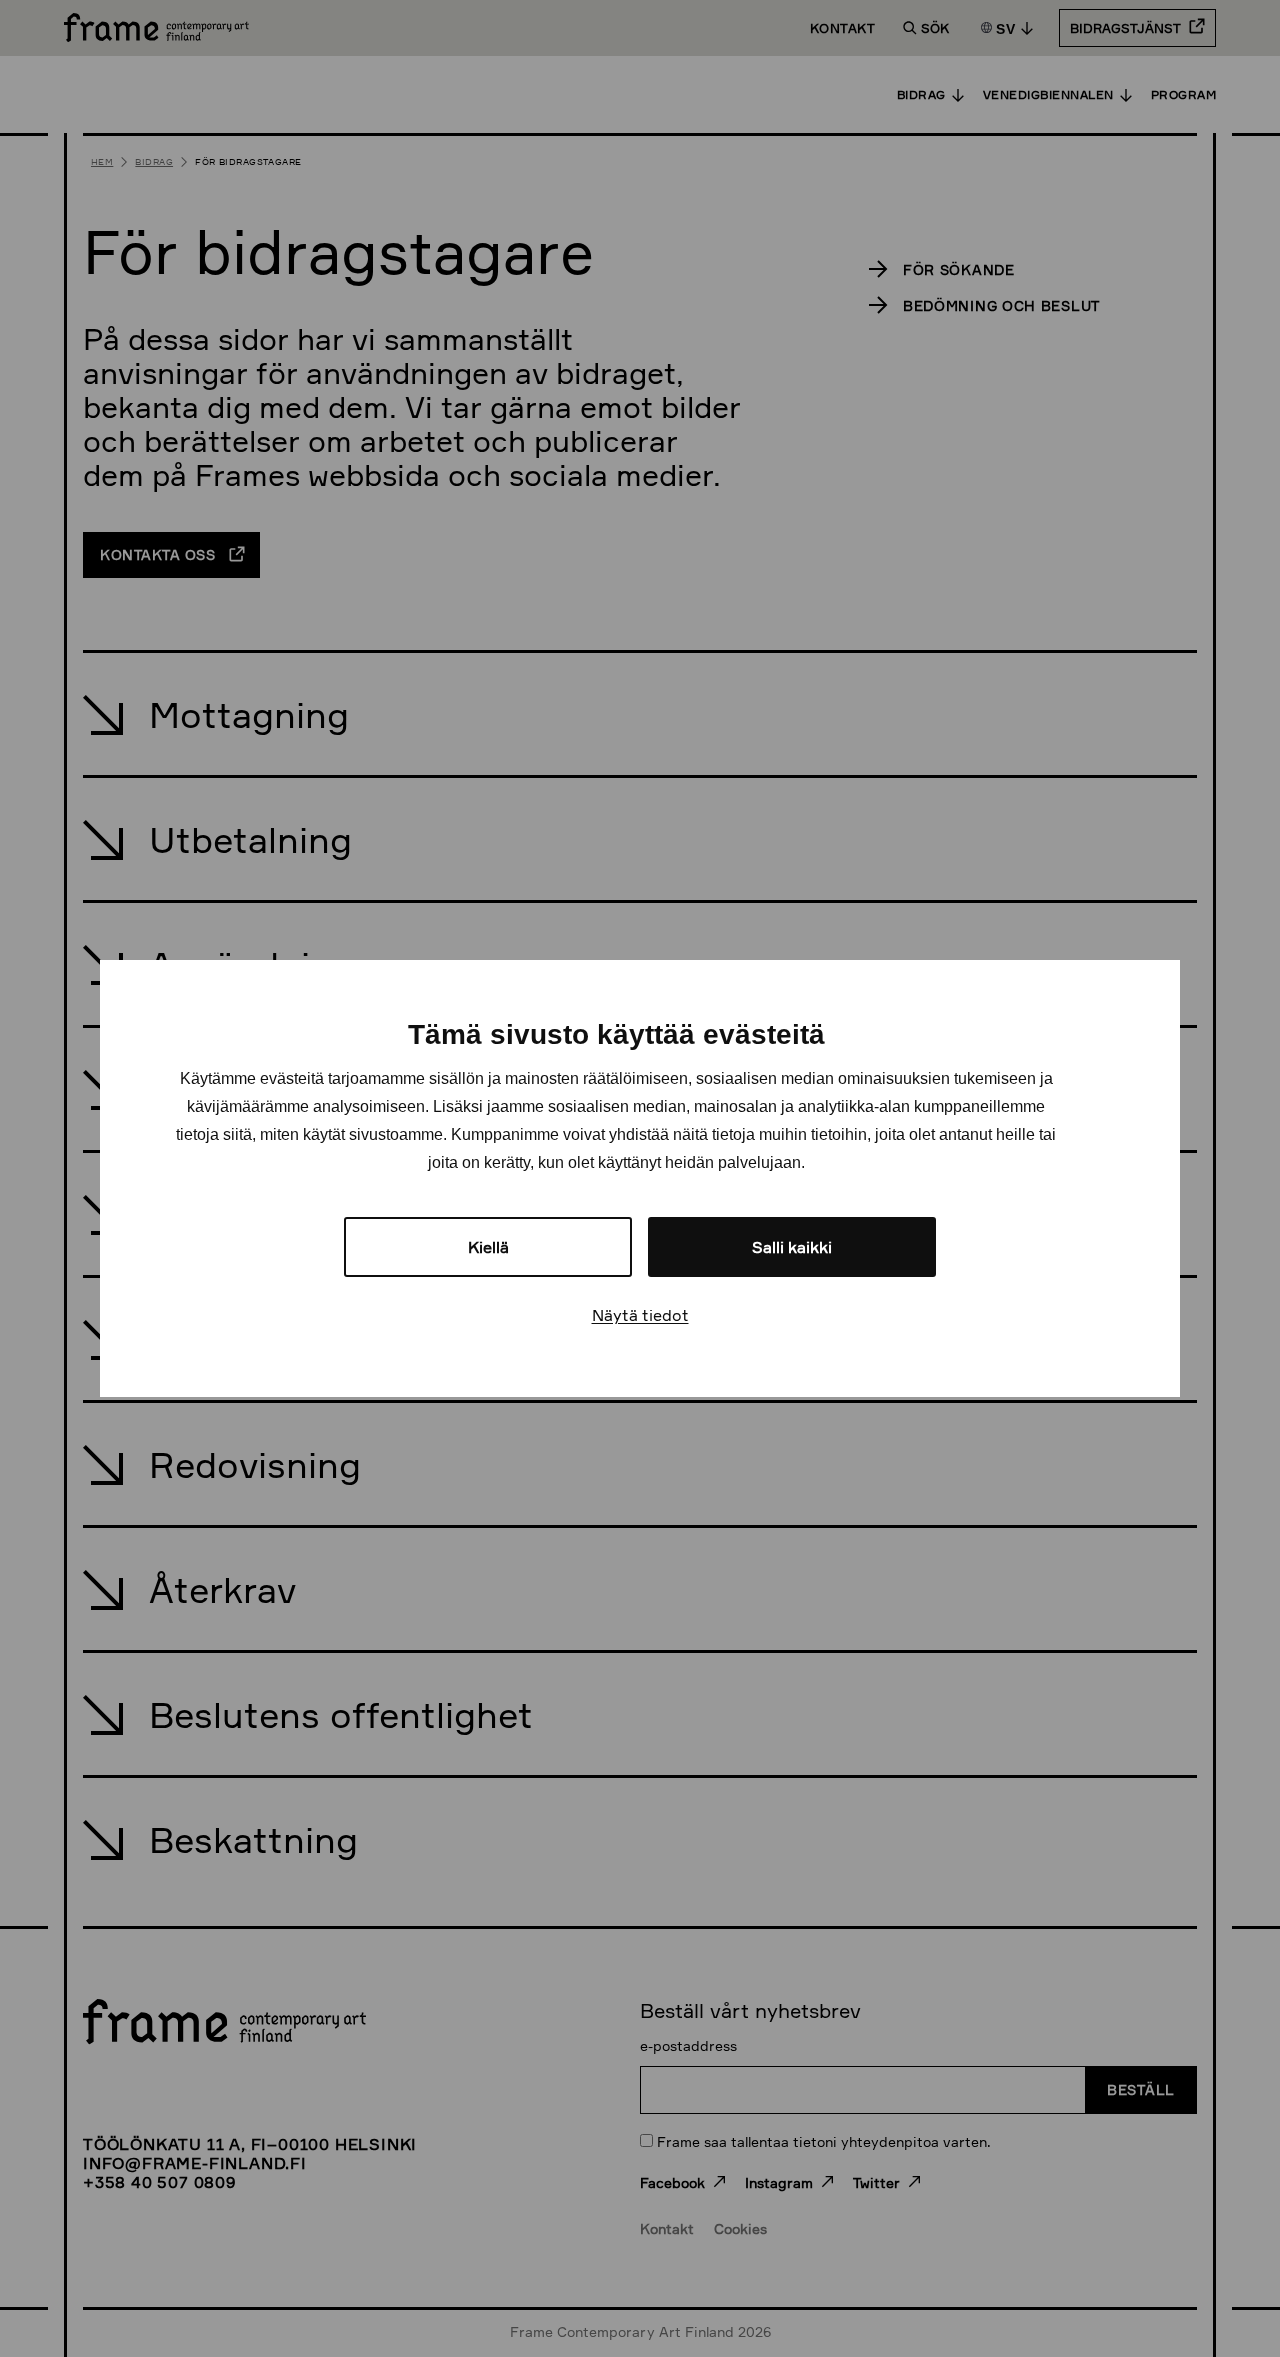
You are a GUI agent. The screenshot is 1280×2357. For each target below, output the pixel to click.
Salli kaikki (792, 1247)
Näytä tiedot (640, 1315)
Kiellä (488, 1247)
